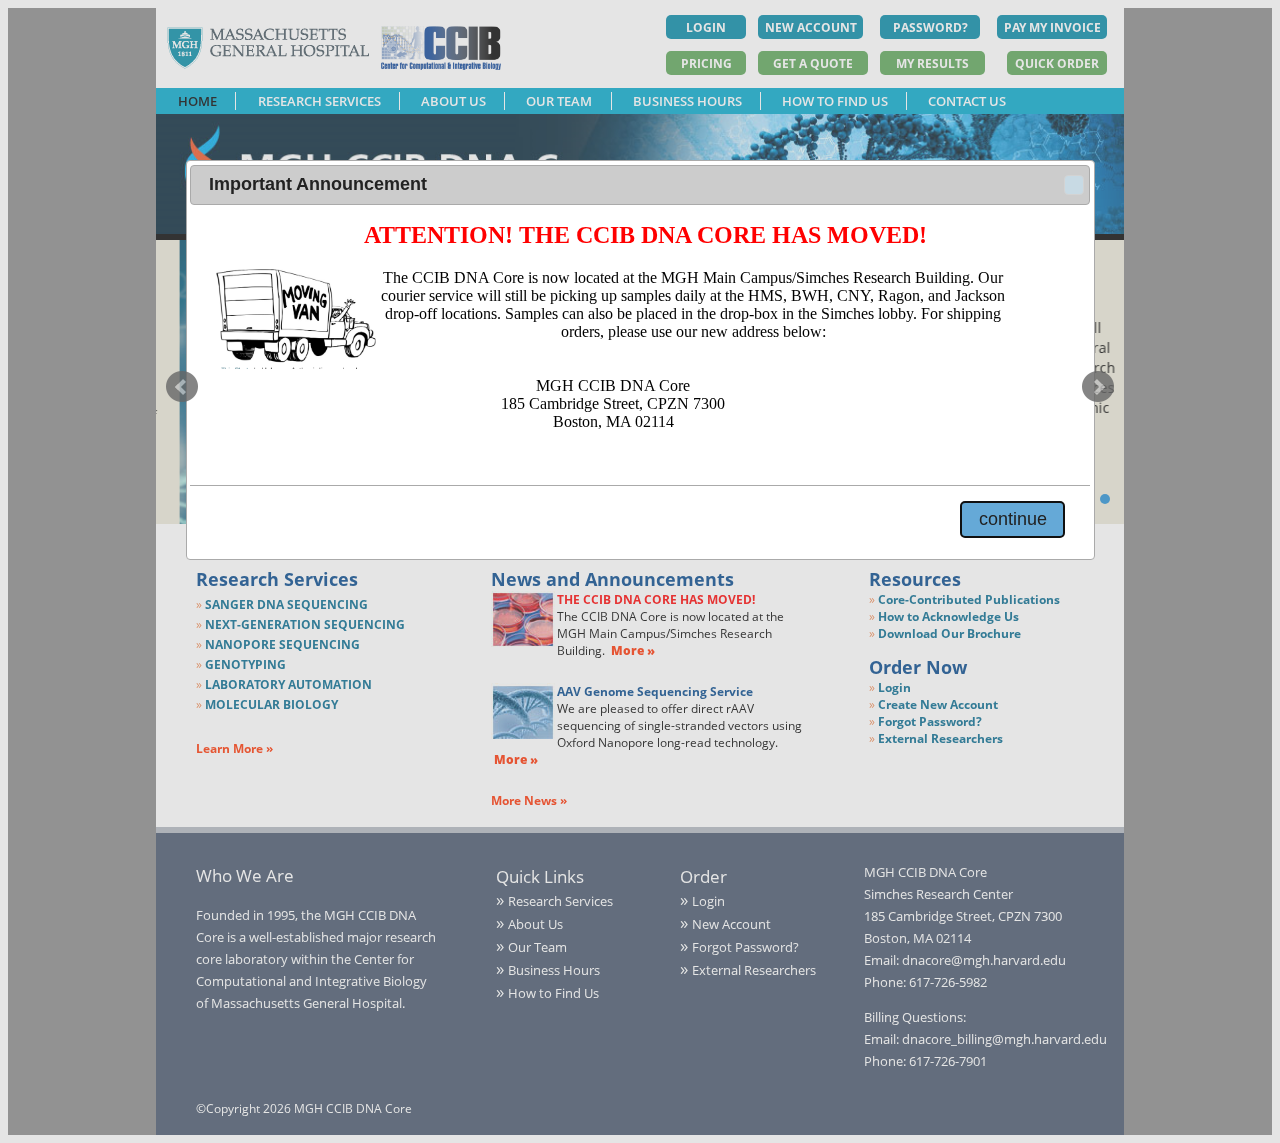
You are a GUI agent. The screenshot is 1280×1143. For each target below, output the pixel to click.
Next (1098, 387)
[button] (1074, 185)
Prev (182, 387)
